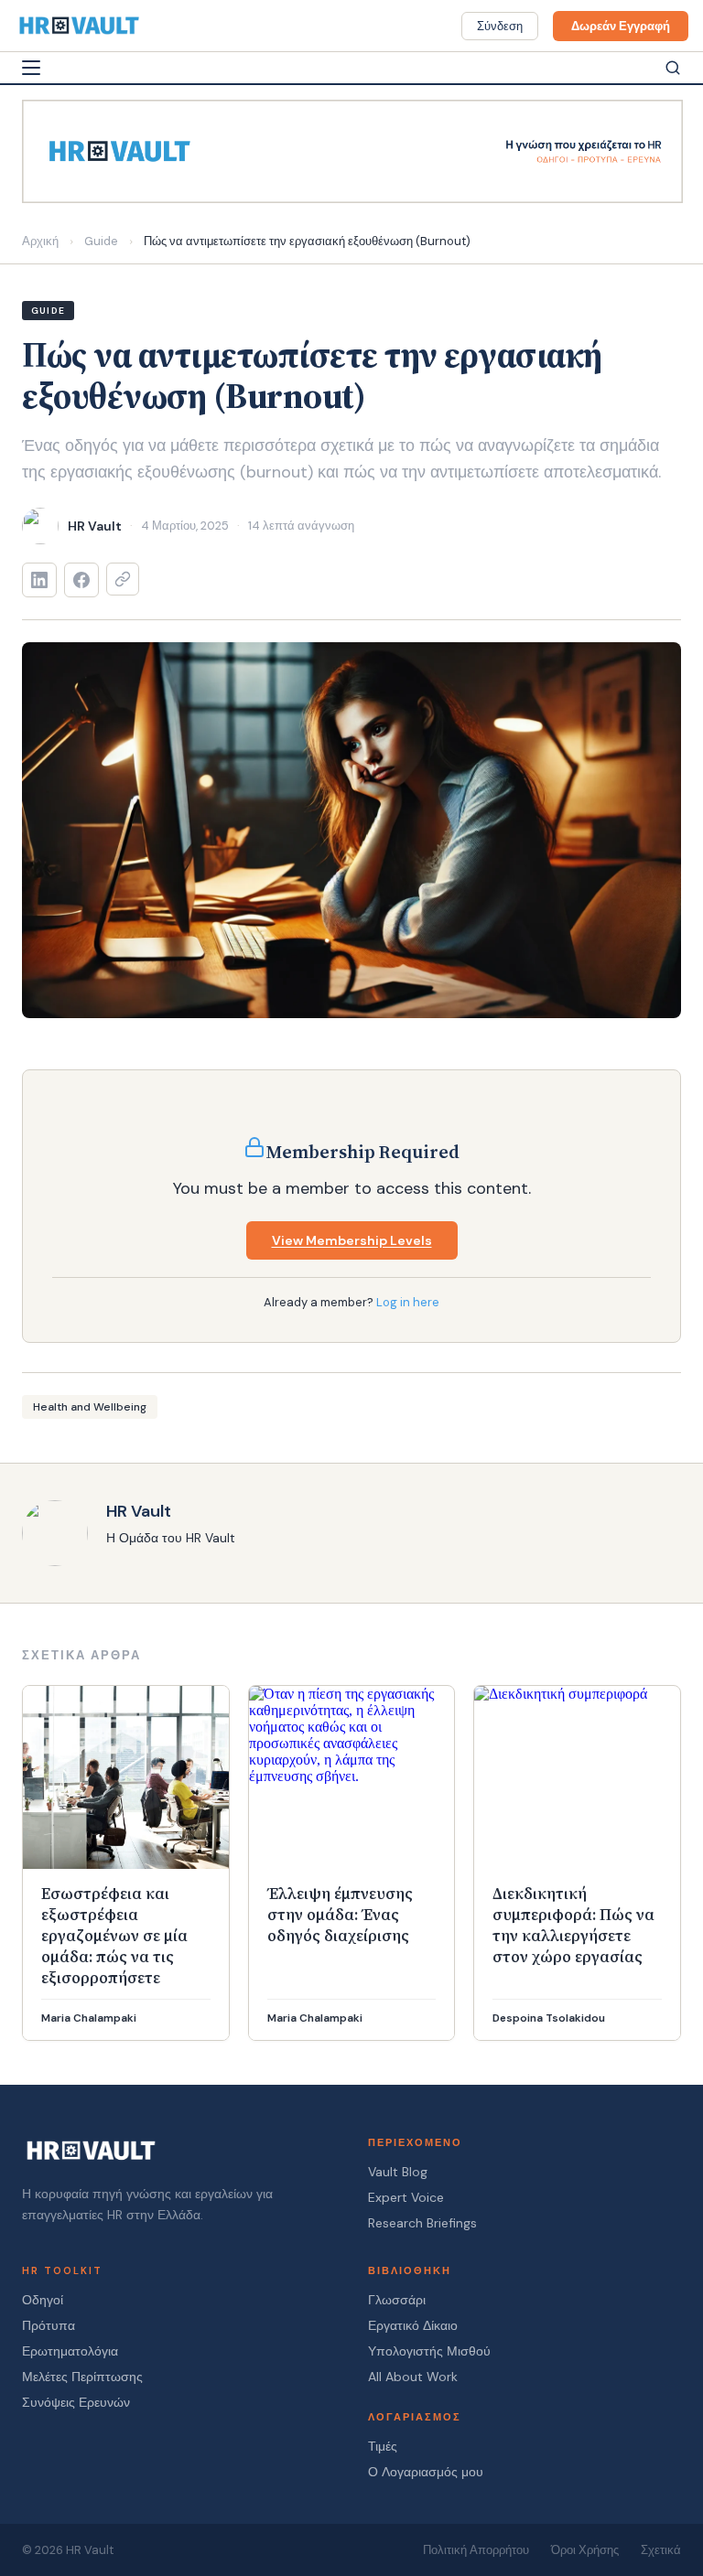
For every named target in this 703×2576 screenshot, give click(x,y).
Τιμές (383, 2446)
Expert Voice (406, 2197)
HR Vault (139, 1511)
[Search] (673, 68)
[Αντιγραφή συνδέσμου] (123, 579)
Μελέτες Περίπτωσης (82, 2377)
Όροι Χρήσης (585, 2550)
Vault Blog (398, 2172)
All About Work (413, 2377)
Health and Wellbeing (90, 1407)
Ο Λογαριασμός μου (426, 2472)
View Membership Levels (352, 1240)
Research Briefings (422, 2223)
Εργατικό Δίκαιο (413, 2325)
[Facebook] (81, 580)
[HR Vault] (79, 26)
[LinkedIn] (39, 580)
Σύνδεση (500, 26)
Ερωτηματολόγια (70, 2351)
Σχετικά (661, 2550)
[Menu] (31, 68)
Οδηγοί (43, 2300)
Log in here (408, 1302)
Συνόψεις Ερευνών (76, 2402)
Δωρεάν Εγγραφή (621, 26)
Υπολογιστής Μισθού (429, 2351)
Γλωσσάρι (397, 2300)
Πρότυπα (49, 2325)
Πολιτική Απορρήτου (476, 2550)
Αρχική (40, 241)
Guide (101, 241)
